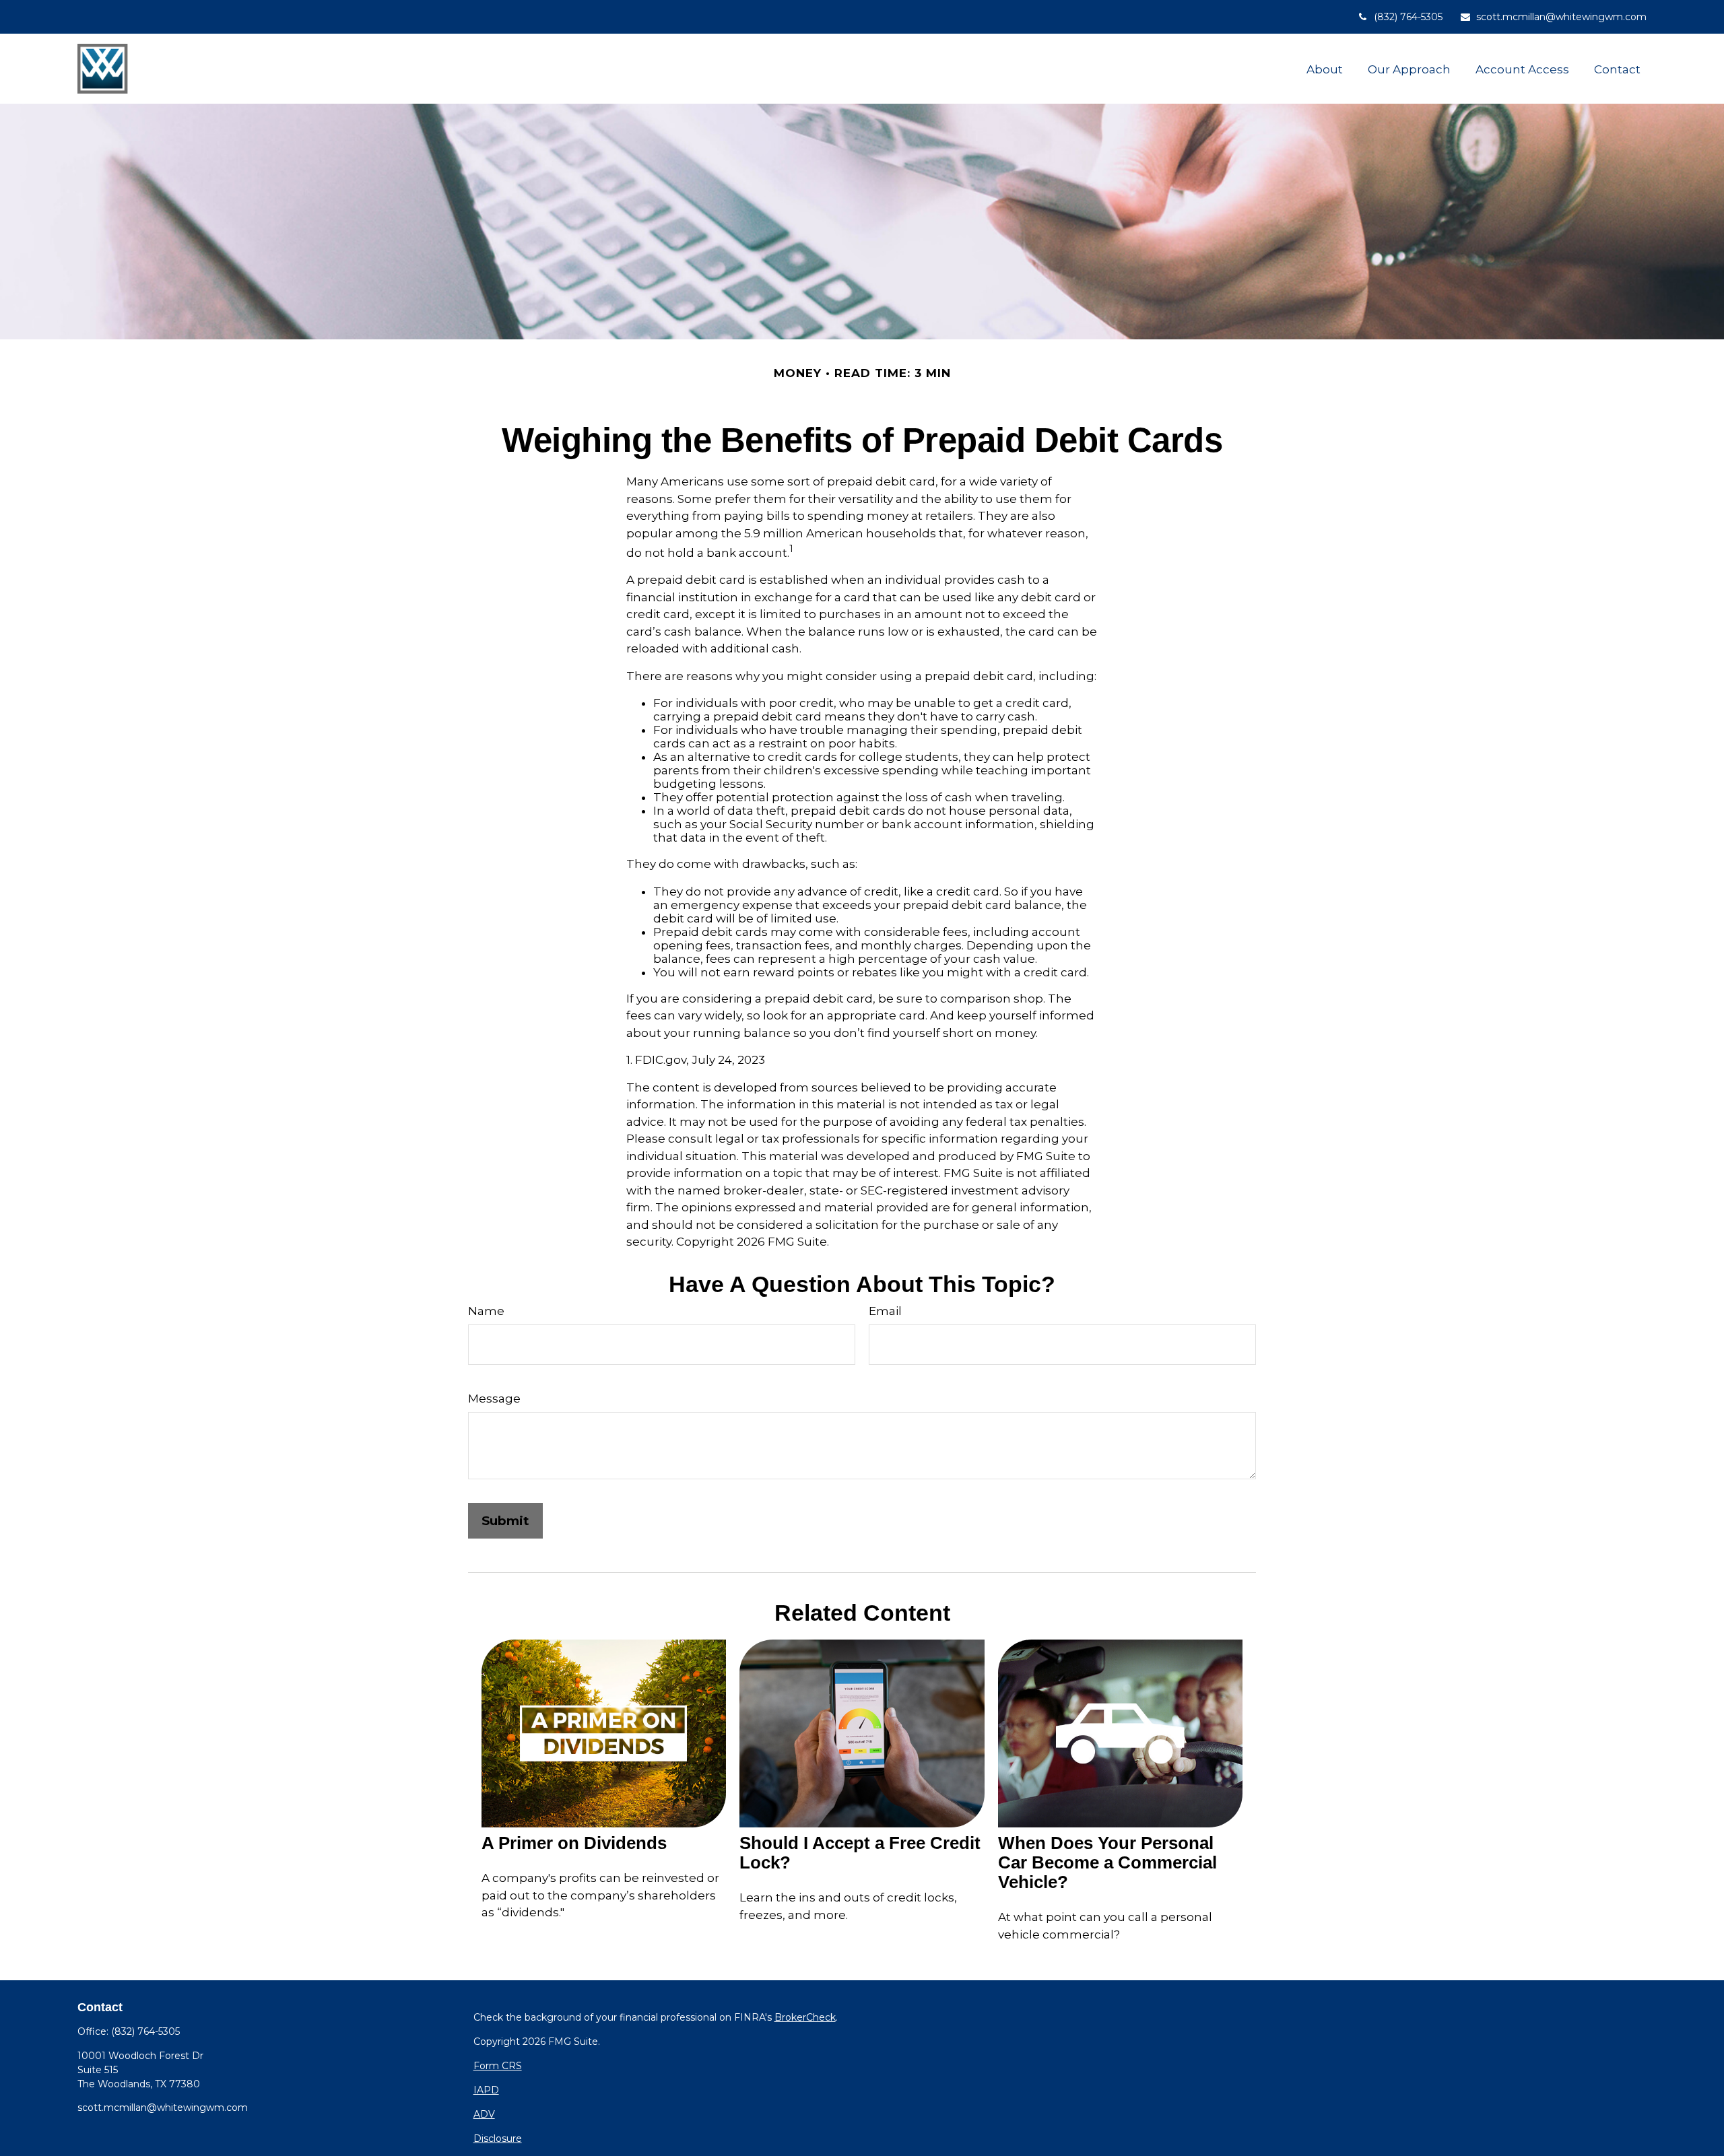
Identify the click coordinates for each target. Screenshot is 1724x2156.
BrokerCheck (805, 2017)
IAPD (486, 2090)
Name (486, 1311)
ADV (484, 2114)
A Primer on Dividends (574, 1843)
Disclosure (498, 2138)
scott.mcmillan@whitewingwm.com (1561, 17)
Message (494, 1399)
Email (885, 1311)
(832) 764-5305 (1408, 17)
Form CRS (498, 2066)
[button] (1325, 69)
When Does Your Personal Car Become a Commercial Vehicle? (1107, 1862)
